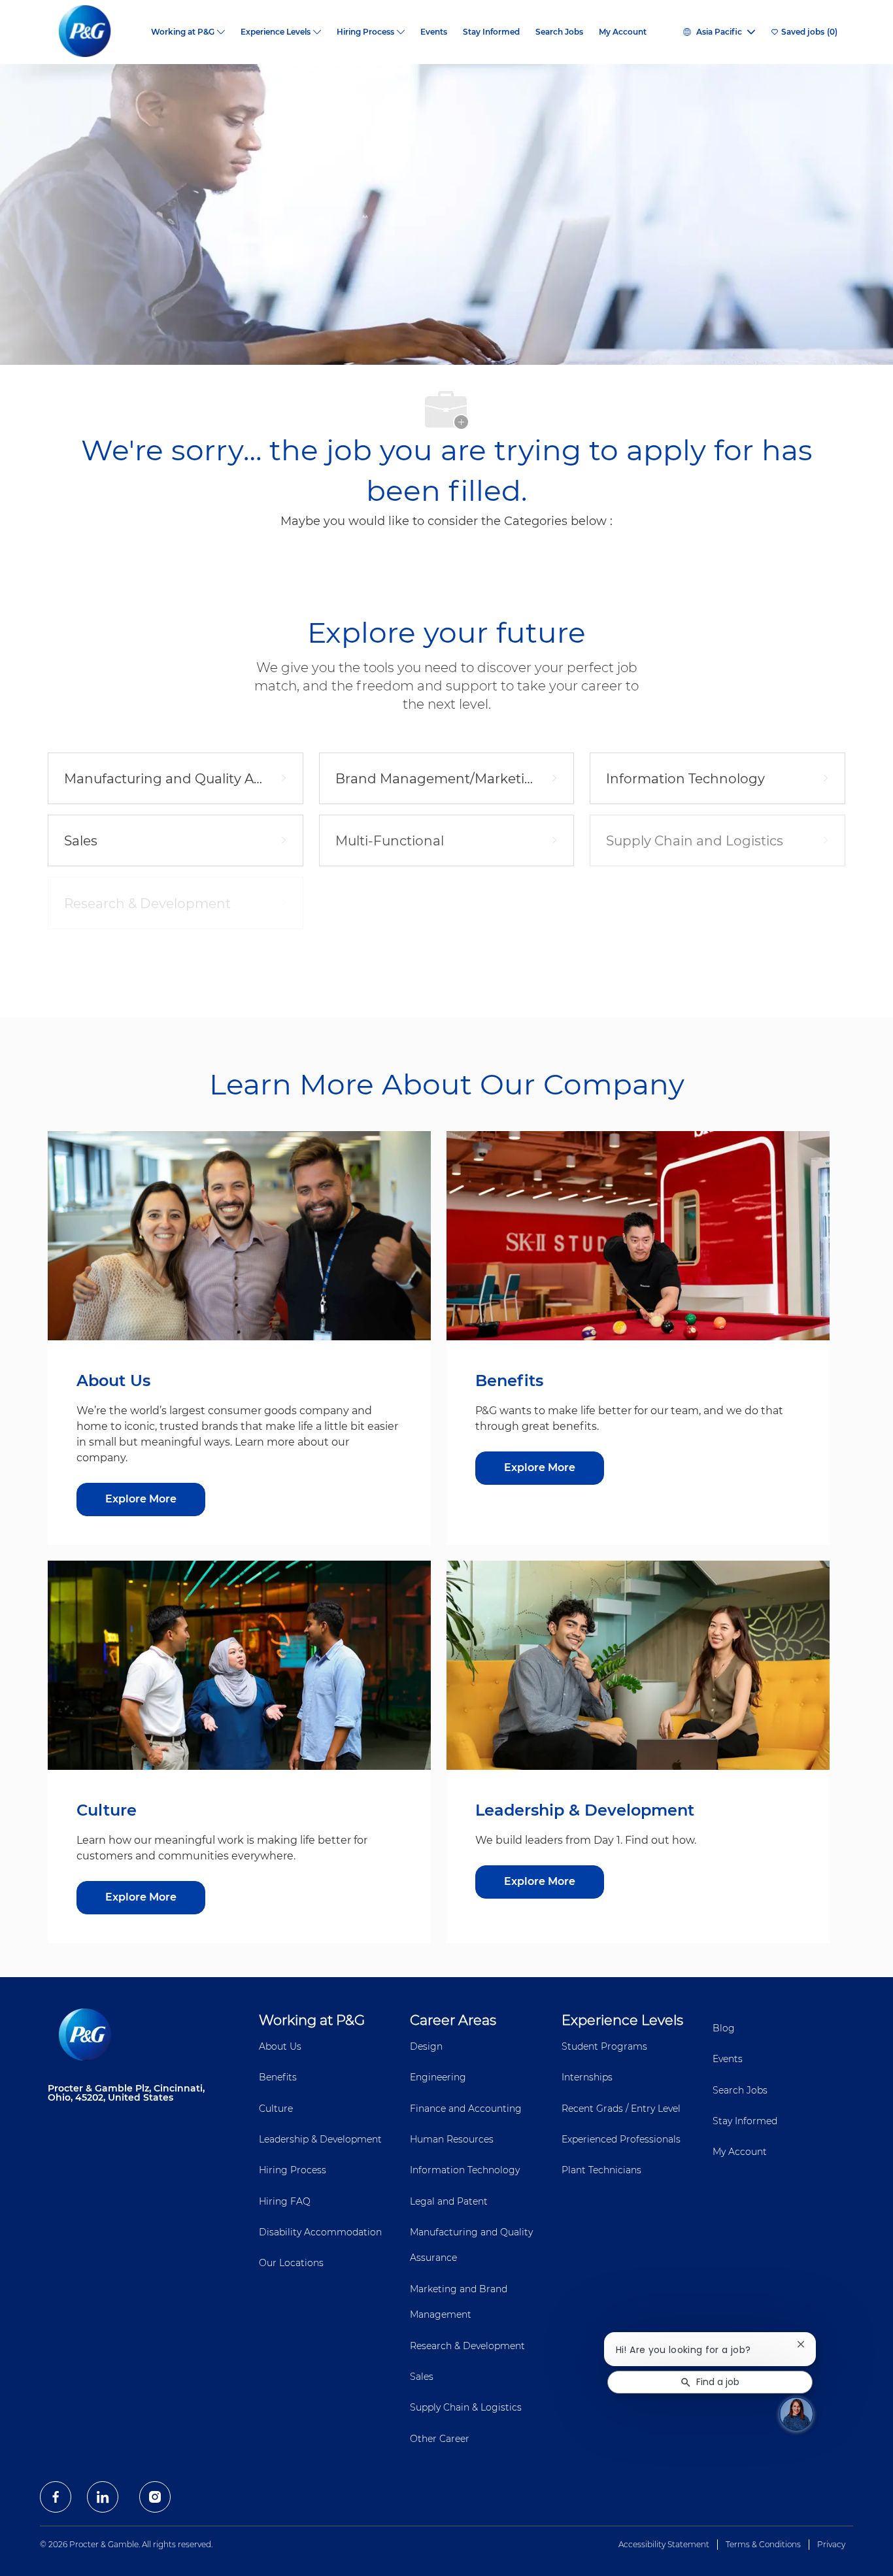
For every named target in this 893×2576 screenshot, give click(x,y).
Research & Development (467, 2346)
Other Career (440, 2439)
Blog (724, 2028)
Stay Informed (491, 32)
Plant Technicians (601, 2170)
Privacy (831, 2544)
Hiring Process (293, 2170)
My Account (623, 32)
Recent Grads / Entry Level (621, 2109)
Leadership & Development (320, 2139)
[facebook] (56, 2497)
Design (426, 2046)
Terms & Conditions (763, 2544)
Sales (422, 2377)
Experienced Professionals (621, 2139)
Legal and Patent (449, 2201)
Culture (276, 2109)
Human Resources (452, 2139)
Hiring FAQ (285, 2201)
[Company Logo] (95, 32)
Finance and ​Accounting (466, 2109)
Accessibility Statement (664, 2544)
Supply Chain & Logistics (466, 2407)
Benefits (278, 2077)
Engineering (438, 2077)
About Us (280, 2046)
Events (434, 32)
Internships (587, 2077)
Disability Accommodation (320, 2232)
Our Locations (291, 2263)
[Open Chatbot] (796, 2414)
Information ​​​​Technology (465, 2170)
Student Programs (604, 2046)
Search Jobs (559, 32)
